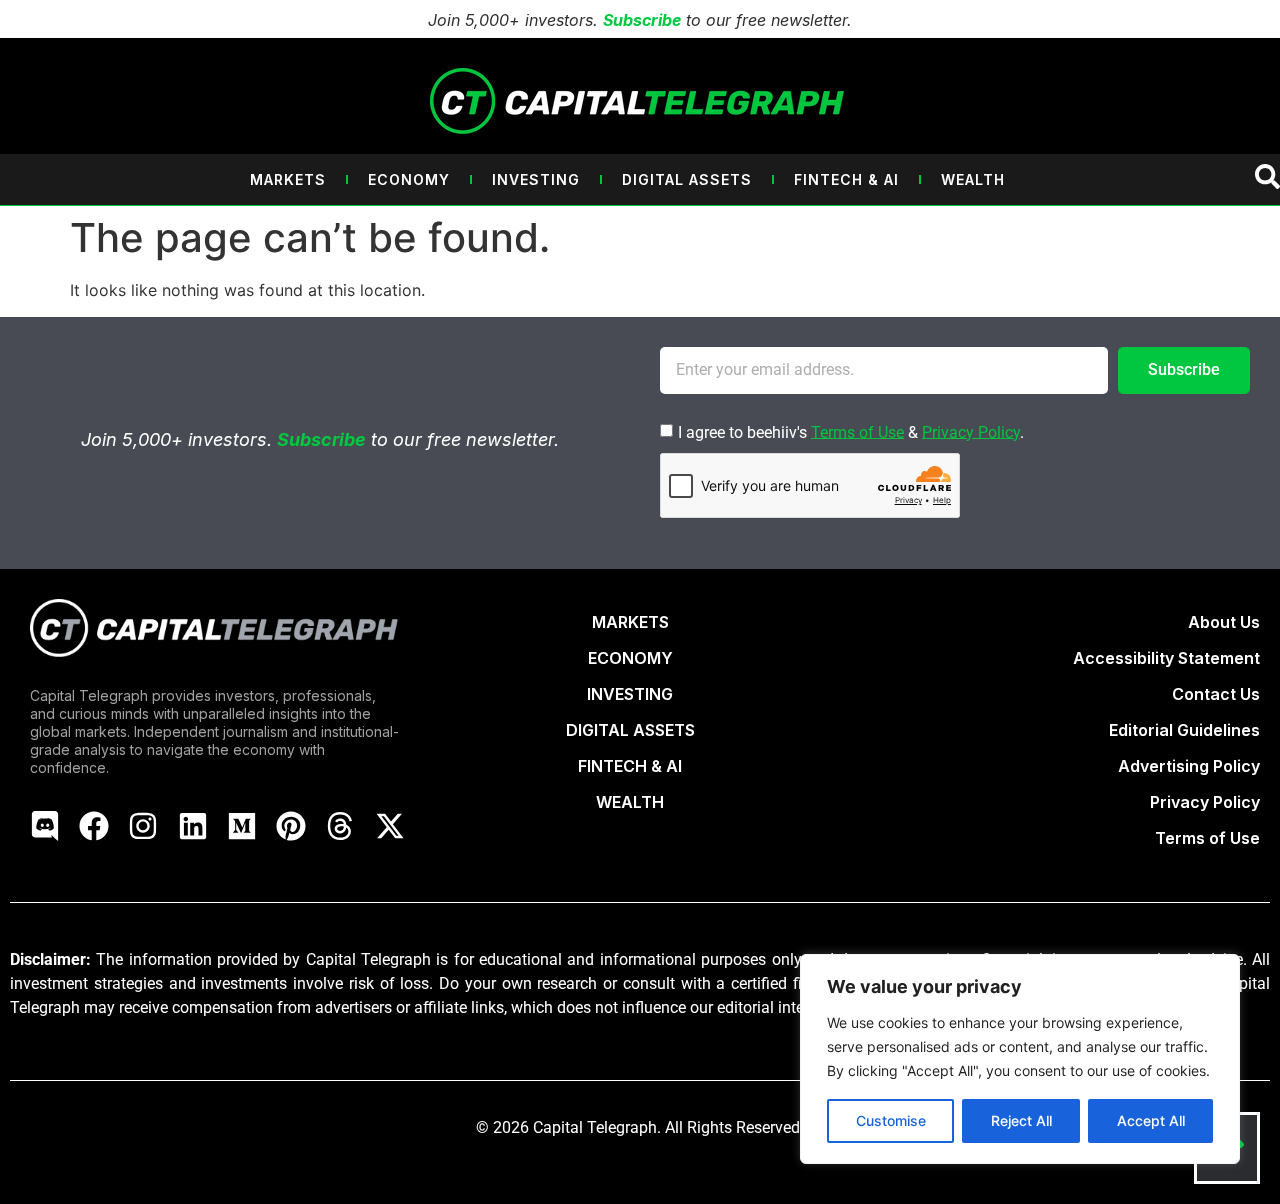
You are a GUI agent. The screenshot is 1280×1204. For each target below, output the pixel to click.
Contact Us (1216, 694)
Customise (891, 1120)
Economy (409, 179)
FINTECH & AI (630, 766)
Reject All (1021, 1120)
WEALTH (630, 802)
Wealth (973, 179)
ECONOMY (630, 658)
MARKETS (630, 622)
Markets (288, 179)
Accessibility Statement (1166, 658)
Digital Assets (687, 179)
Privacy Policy (971, 431)
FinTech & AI (846, 179)
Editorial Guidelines (1184, 730)
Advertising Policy (1189, 766)
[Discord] (45, 826)
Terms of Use (857, 431)
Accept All (1151, 1120)
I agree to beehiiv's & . (851, 431)
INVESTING (630, 694)
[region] (1020, 1059)
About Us (1224, 622)
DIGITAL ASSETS (630, 730)
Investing (536, 179)
